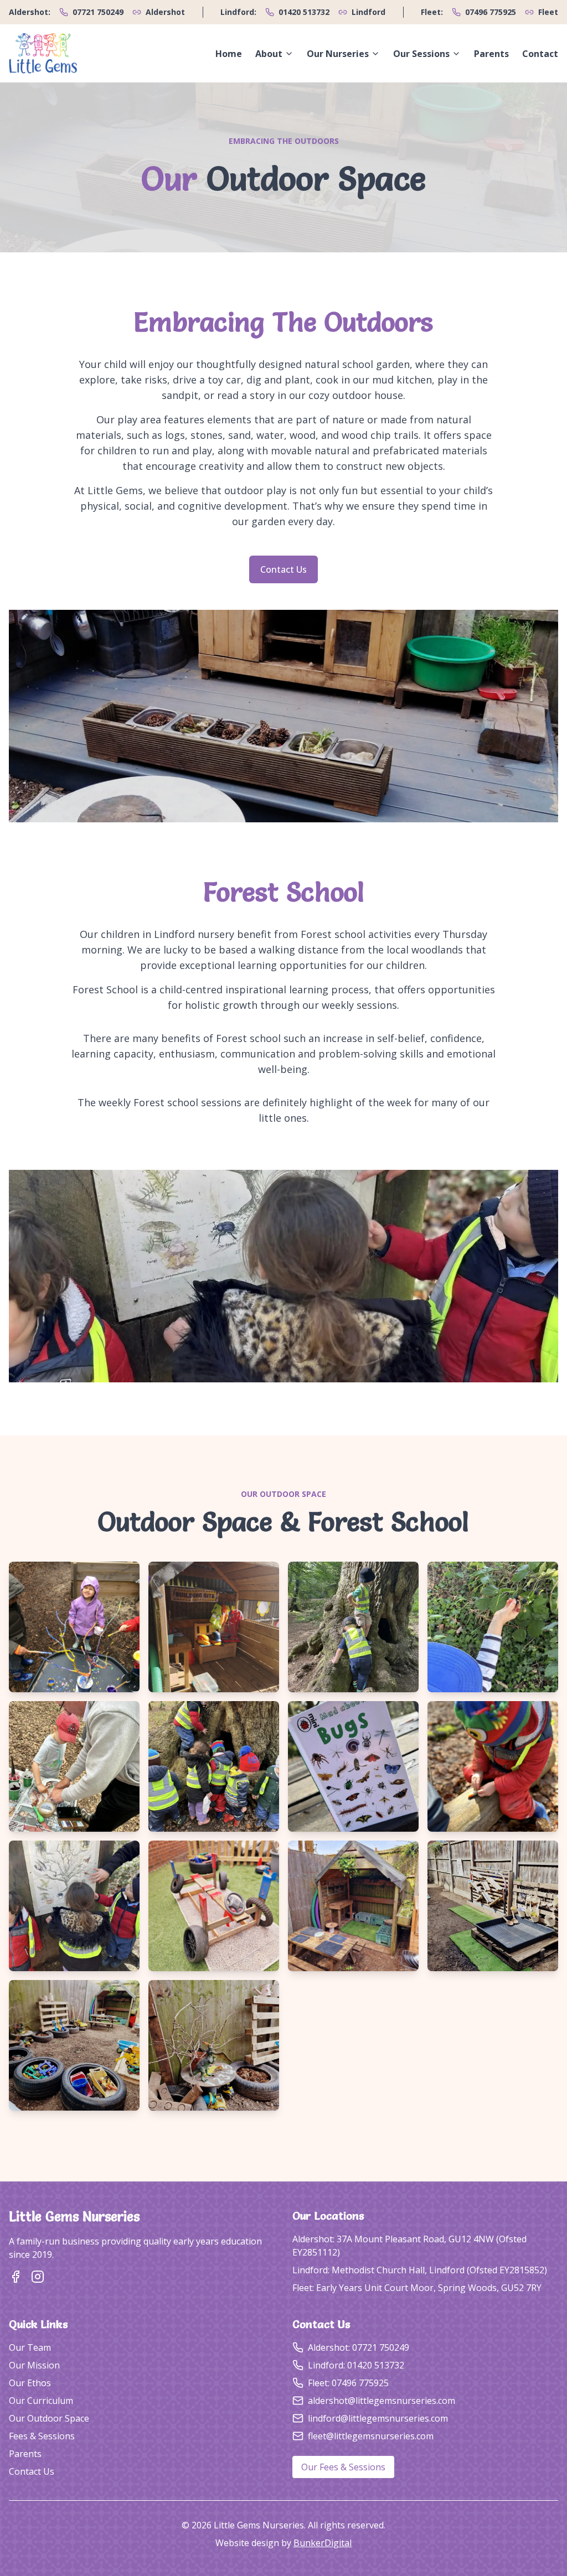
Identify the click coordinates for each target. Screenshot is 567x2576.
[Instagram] (38, 2277)
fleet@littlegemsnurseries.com (371, 2436)
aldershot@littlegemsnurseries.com (382, 2401)
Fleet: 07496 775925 (348, 2383)
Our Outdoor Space (49, 2418)
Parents (491, 54)
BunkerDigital (323, 2543)
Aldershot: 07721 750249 (359, 2347)
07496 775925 (491, 12)
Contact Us (283, 569)
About (269, 54)
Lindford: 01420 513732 (356, 2365)
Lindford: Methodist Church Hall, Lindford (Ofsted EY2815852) (420, 2270)
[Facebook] (16, 2277)
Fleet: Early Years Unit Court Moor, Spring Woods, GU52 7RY (417, 2288)
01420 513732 (304, 12)
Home (229, 54)
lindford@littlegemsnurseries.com (378, 2418)
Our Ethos (30, 2383)
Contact (540, 54)
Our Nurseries (338, 54)
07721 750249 (98, 12)
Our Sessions (421, 54)
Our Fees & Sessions (343, 2467)
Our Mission (34, 2365)
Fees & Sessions (42, 2436)
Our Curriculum (41, 2401)
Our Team (30, 2347)
